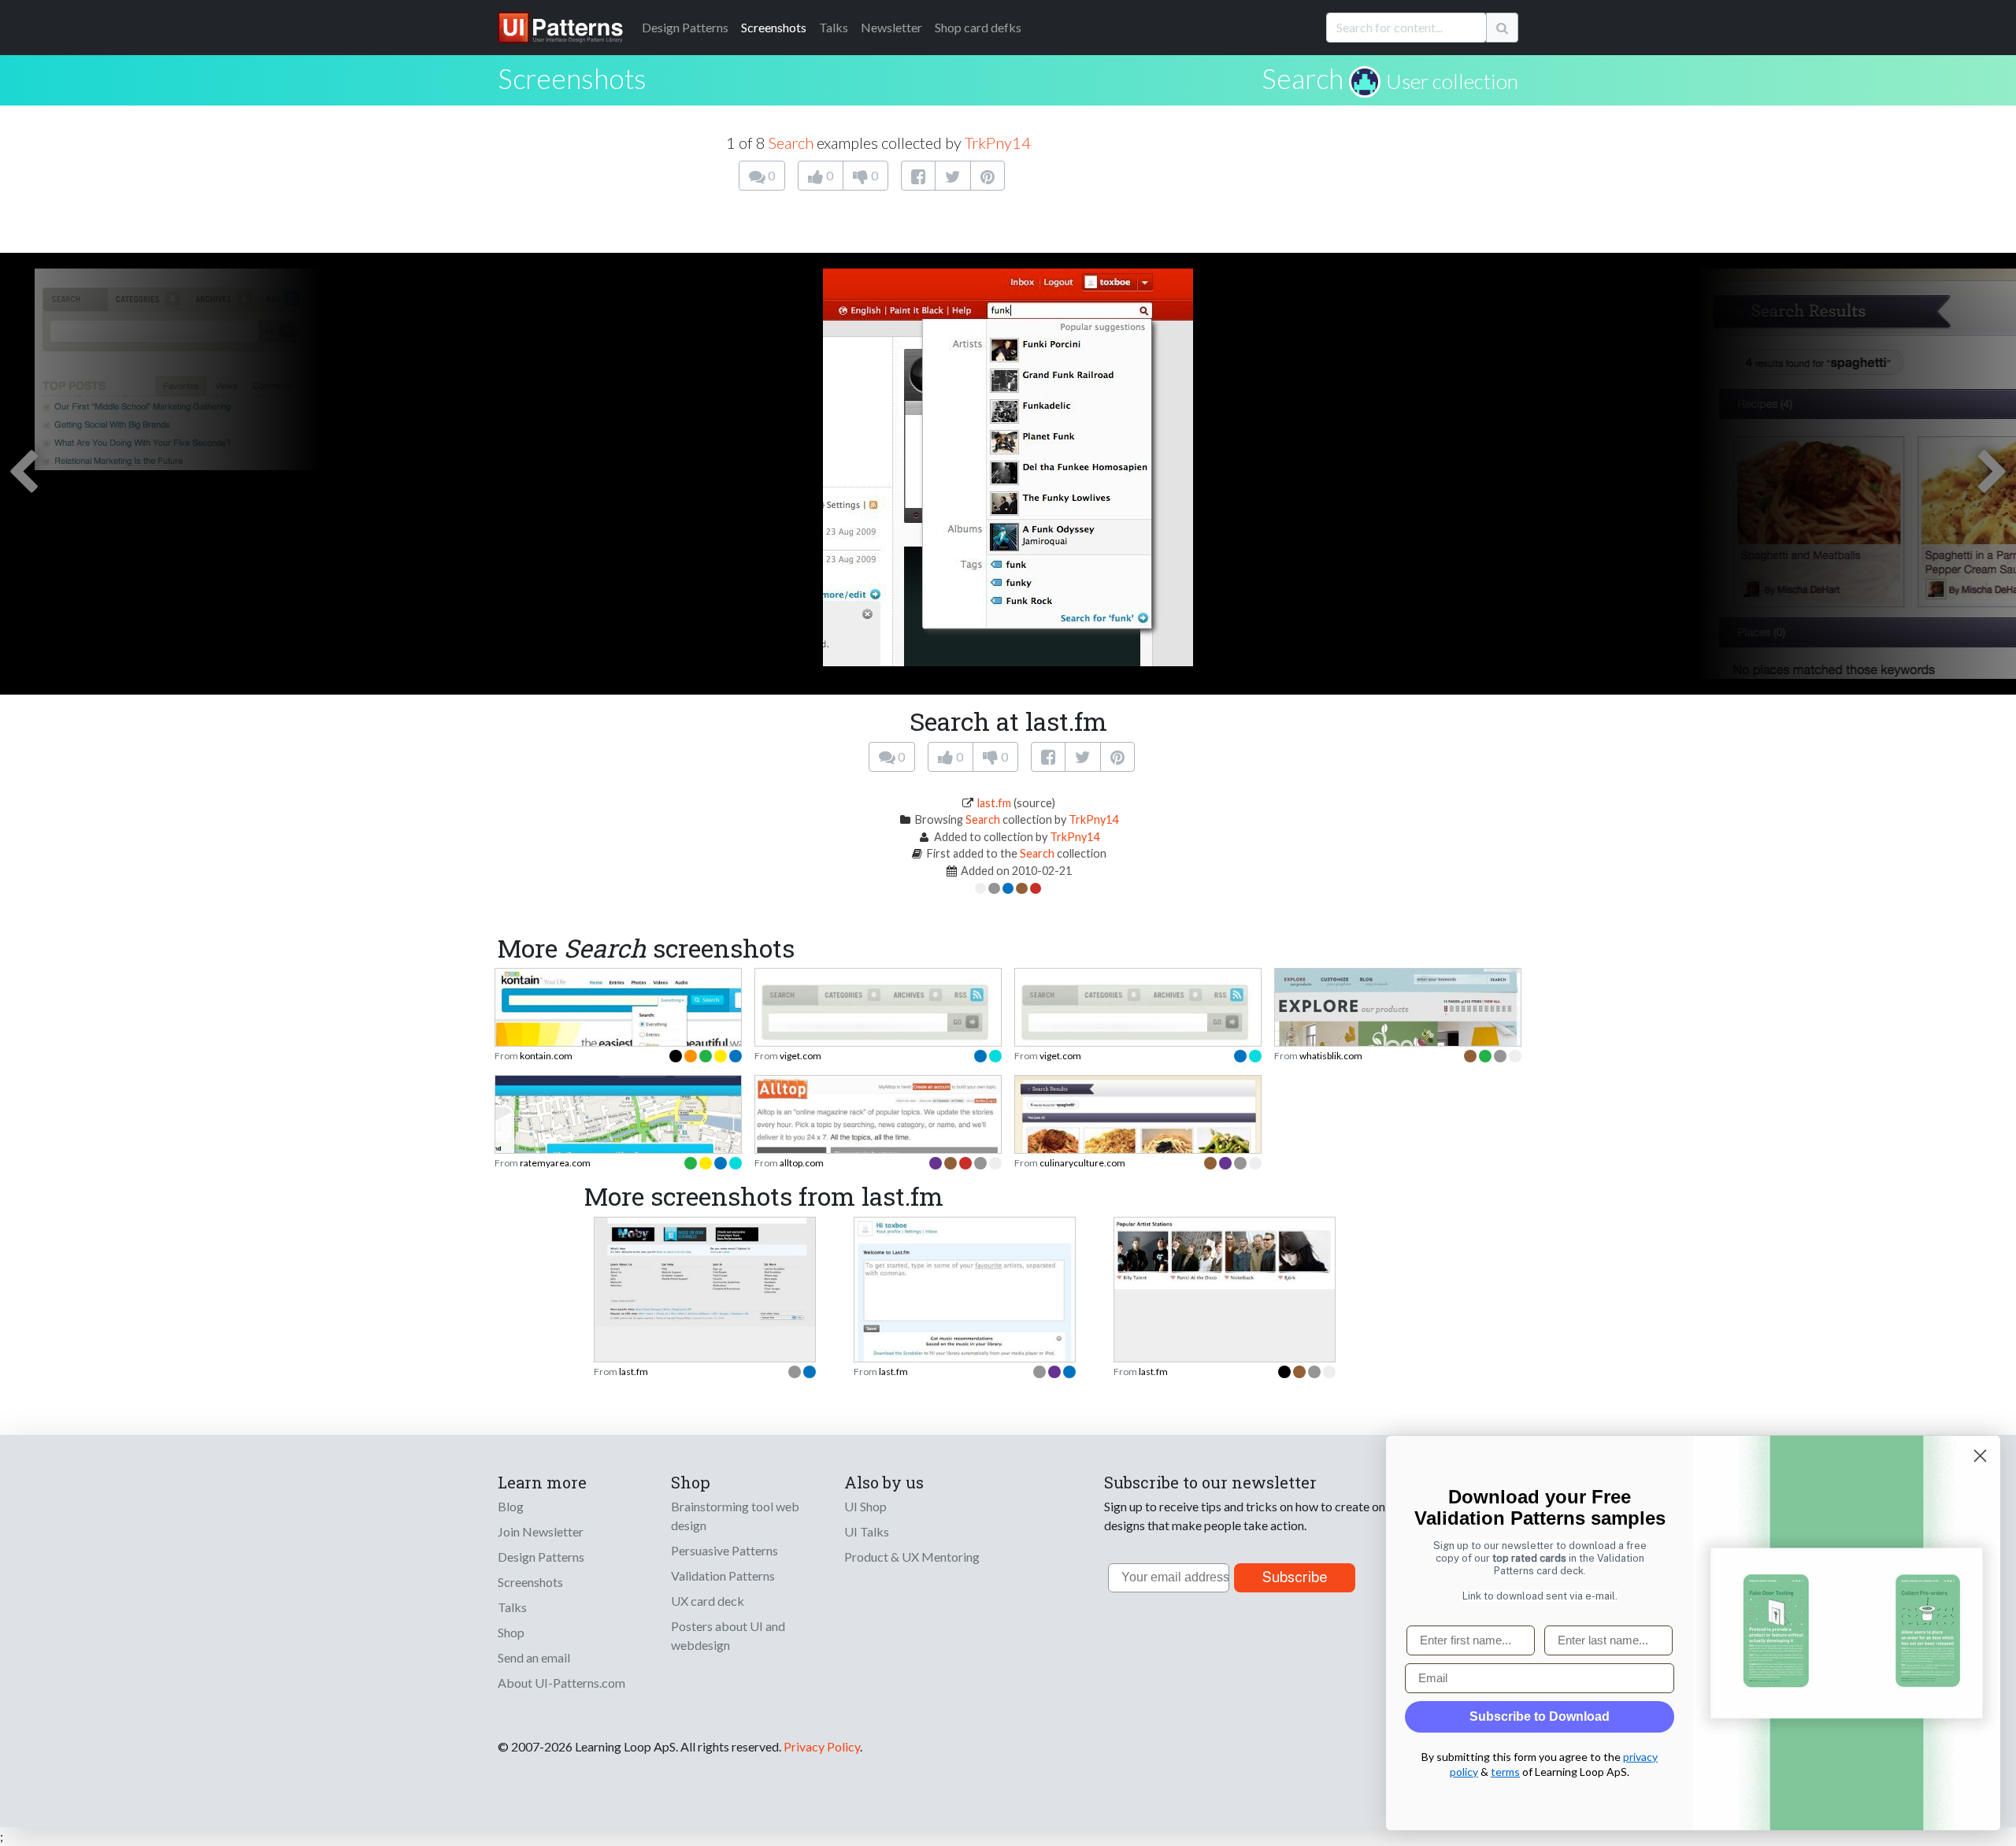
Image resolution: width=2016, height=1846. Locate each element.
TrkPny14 (998, 143)
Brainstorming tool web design (735, 1516)
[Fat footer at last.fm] (705, 1270)
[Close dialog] (1980, 1456)
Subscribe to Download (1540, 1716)
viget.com (800, 1056)
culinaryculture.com (1082, 1163)
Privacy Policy (822, 1746)
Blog (511, 1506)
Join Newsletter (541, 1531)
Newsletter (891, 27)
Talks (834, 27)
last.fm (994, 803)
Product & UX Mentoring (912, 1557)
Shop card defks (978, 27)
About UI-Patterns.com (561, 1683)
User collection (1452, 81)
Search (1303, 78)
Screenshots (774, 27)
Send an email (534, 1657)
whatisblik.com (1331, 1056)
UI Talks (867, 1531)
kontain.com (546, 1056)
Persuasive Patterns (724, 1550)
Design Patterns (541, 1557)
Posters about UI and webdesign (728, 1635)
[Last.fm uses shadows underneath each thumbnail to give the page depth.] (1225, 1251)
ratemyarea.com (555, 1163)
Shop (511, 1632)
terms (1505, 1772)
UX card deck (708, 1601)
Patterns (685, 27)
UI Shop (865, 1506)
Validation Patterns (723, 1575)
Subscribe (1295, 1577)
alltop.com (802, 1163)
